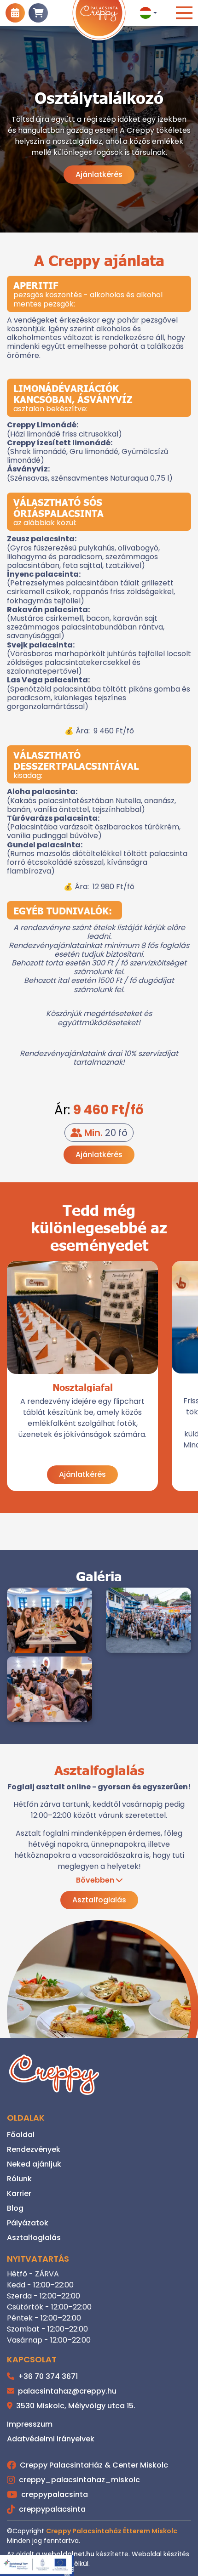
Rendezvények (34, 2149)
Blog (15, 2208)
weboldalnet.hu (68, 2554)
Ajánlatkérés (99, 174)
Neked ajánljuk (34, 2164)
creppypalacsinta (55, 2494)
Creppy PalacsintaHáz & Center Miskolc (94, 2465)
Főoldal (21, 2135)
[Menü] (184, 13)
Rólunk (19, 2179)
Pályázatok (28, 2223)
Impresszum (30, 2424)
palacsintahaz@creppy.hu (66, 2391)
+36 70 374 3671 (47, 2376)
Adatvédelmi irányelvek (51, 2439)
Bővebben (95, 1880)
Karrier (19, 2193)
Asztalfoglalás (99, 1900)
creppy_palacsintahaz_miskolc (79, 2480)
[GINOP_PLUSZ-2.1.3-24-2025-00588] (37, 2565)
